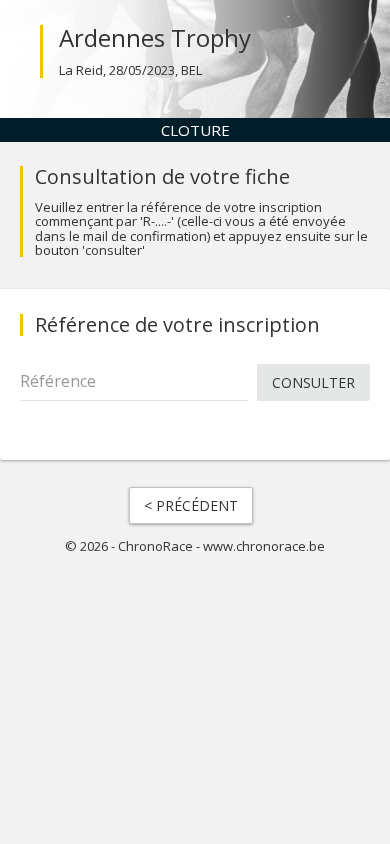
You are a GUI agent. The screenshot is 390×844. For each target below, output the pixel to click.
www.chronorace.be (264, 546)
